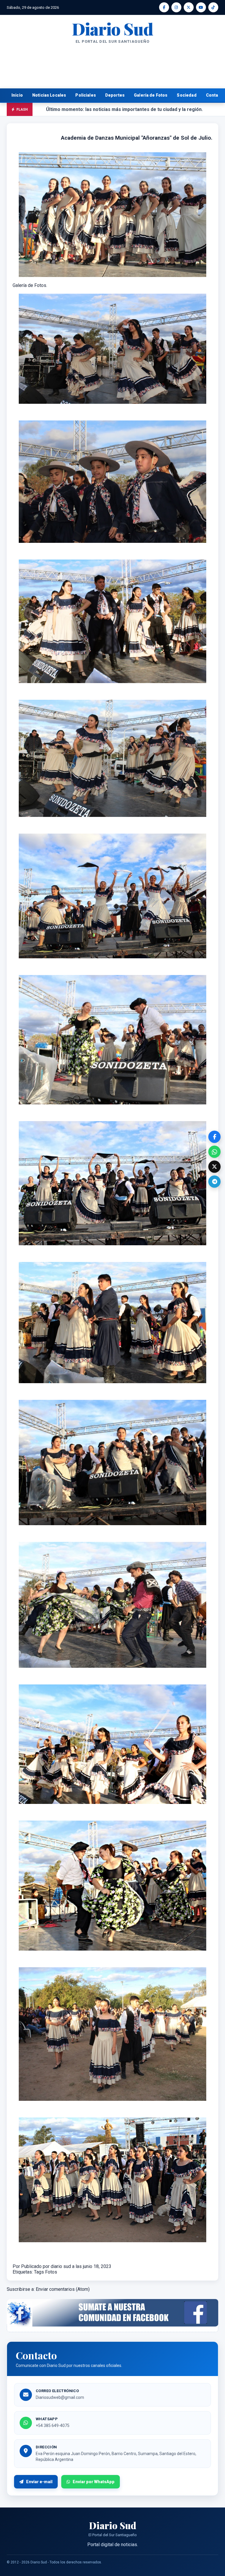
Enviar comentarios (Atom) (63, 2289)
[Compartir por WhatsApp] (214, 1152)
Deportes (115, 95)
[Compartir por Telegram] (214, 1182)
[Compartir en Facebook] (214, 1137)
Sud (112, 29)
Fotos (51, 2272)
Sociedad (186, 95)
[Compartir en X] (214, 1167)
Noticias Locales (49, 95)
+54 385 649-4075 (53, 2426)
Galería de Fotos (151, 95)
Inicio (17, 95)
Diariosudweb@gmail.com (60, 2397)
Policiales (86, 95)
